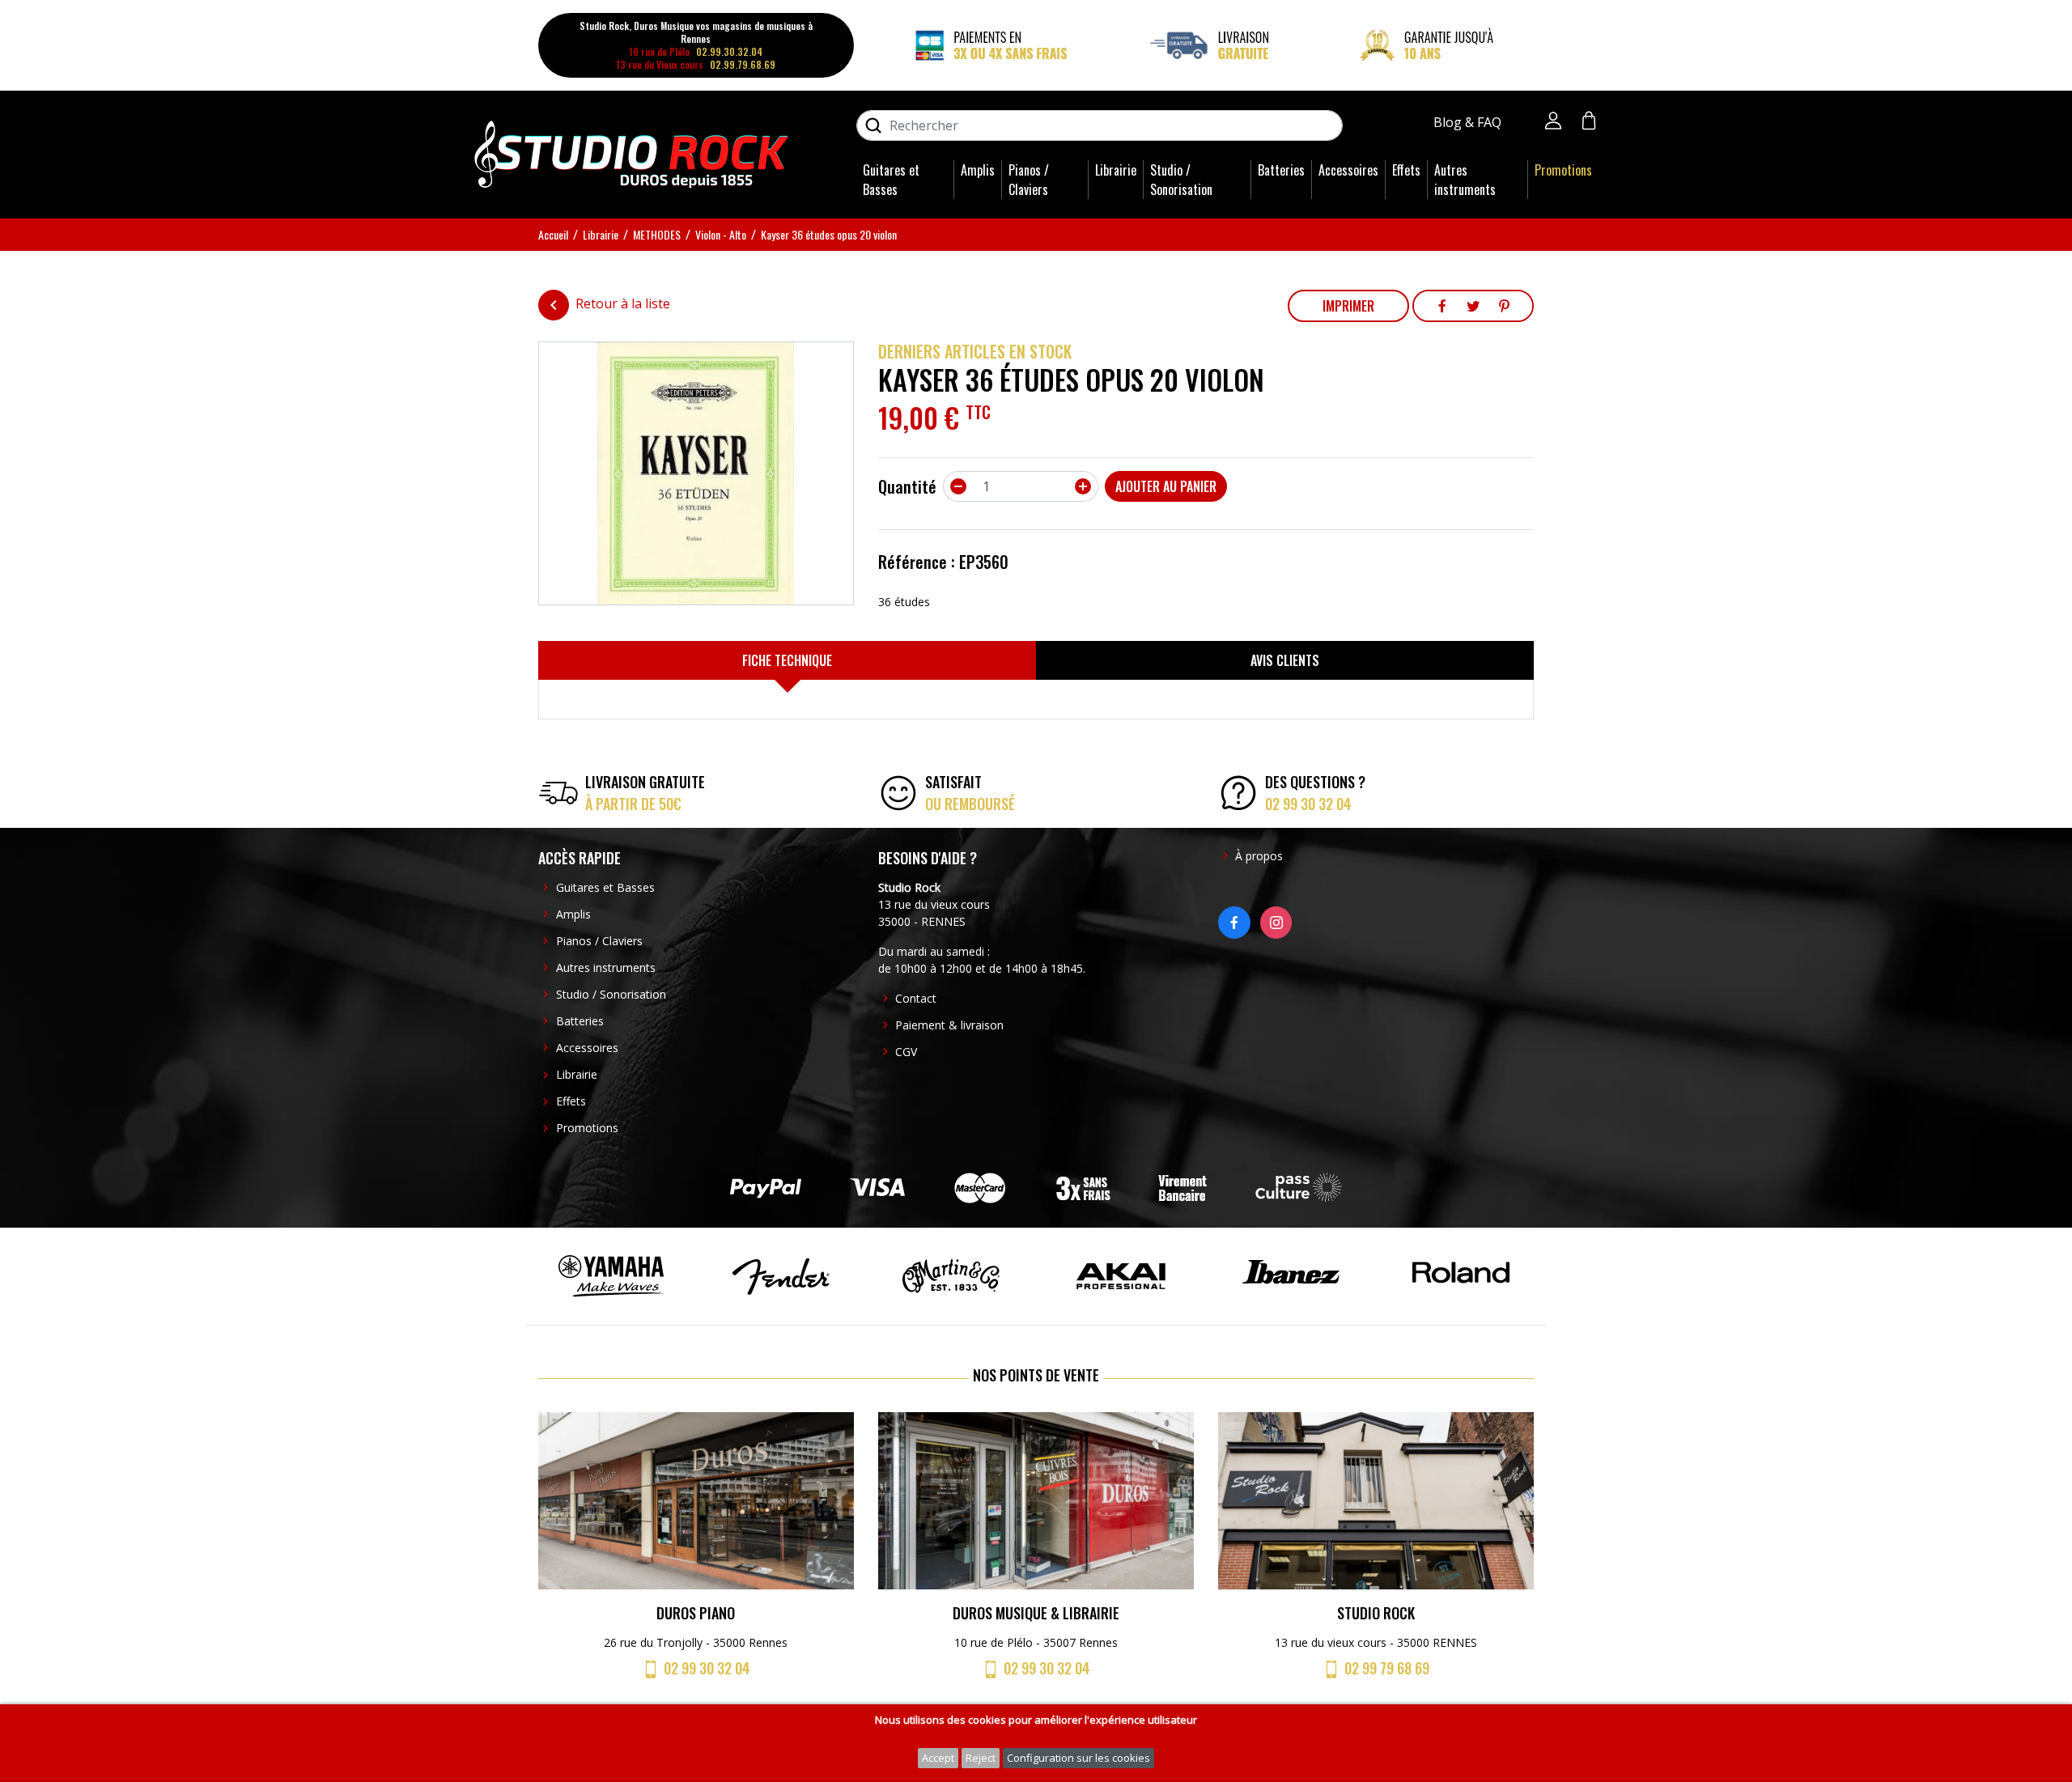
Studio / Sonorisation (1181, 180)
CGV (906, 1052)
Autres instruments (1465, 180)
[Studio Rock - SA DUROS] (631, 153)
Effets (1406, 170)
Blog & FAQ (1469, 122)
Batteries (1281, 170)
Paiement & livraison (949, 1025)
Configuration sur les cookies (1078, 1758)
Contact (916, 998)
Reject (981, 1758)
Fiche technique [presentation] (787, 660)
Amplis (978, 170)
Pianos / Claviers (1029, 180)
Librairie (1116, 170)
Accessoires (1348, 170)
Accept (938, 1758)
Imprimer (1348, 306)
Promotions (1563, 170)
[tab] (787, 660)
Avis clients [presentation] (1285, 660)
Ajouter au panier (1166, 486)
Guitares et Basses (891, 180)
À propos (1259, 856)
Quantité (907, 486)
